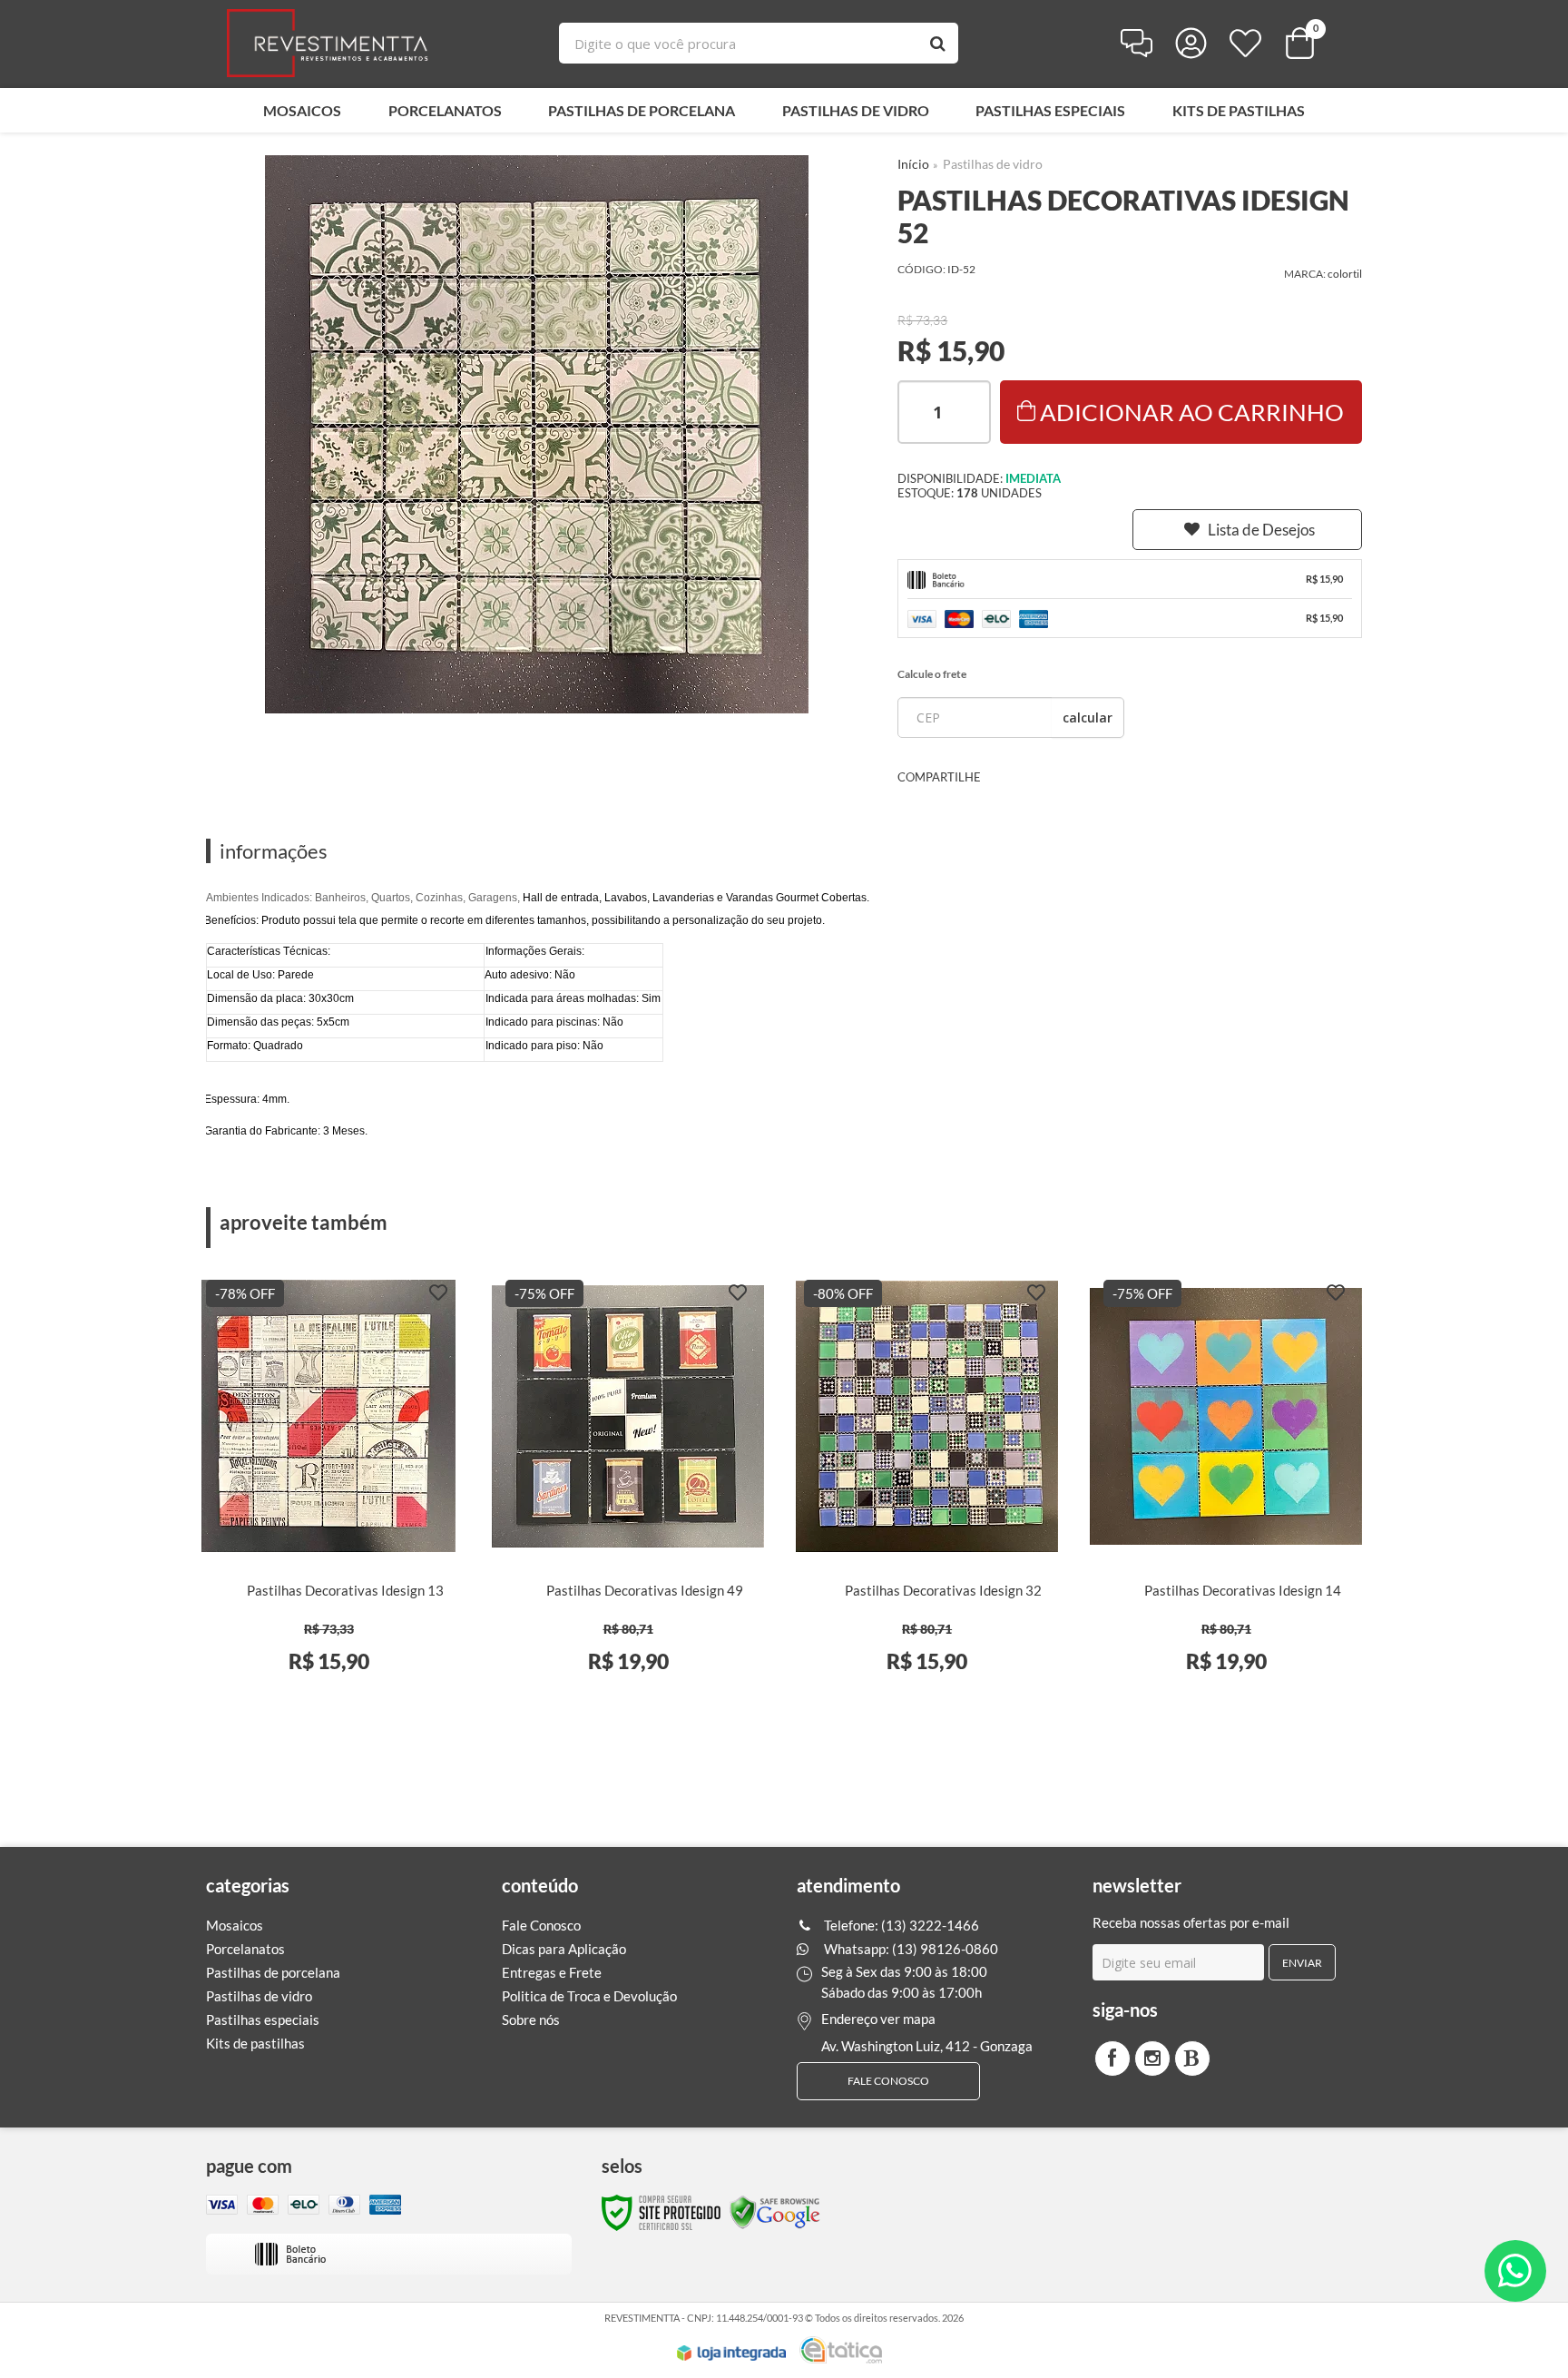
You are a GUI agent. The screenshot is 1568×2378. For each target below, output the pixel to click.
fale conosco (888, 2081)
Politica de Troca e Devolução (589, 1996)
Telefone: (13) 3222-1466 (900, 1925)
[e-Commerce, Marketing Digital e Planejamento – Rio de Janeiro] (841, 2350)
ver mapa (908, 2019)
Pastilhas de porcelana (273, 1972)
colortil (1345, 274)
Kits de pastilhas (255, 2043)
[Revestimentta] (328, 43)
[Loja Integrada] (731, 2353)
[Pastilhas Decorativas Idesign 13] (329, 1486)
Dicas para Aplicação (564, 1949)
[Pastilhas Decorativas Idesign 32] (927, 1486)
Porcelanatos (245, 1949)
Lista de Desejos (1261, 530)
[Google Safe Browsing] (775, 2211)
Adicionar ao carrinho (1192, 412)
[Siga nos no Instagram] (1152, 2059)
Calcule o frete (932, 674)
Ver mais (357, 1674)
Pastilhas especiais (263, 2019)
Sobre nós (531, 2019)
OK (1088, 717)
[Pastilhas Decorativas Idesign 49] (628, 1486)
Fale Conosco (541, 1925)
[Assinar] (1302, 1962)
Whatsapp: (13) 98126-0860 (910, 1949)
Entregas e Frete (552, 1972)
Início (913, 164)
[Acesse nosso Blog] (1192, 2059)
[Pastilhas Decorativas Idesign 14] (1226, 1486)
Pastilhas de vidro (993, 164)
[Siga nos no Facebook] (1112, 2059)
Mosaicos (235, 1925)
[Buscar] (938, 43)
